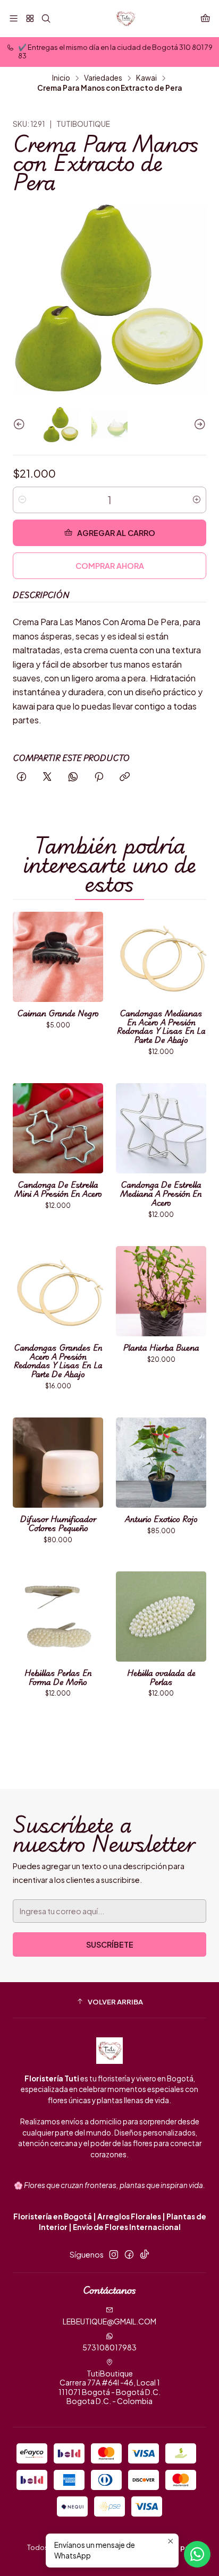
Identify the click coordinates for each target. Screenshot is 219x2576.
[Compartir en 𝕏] (47, 777)
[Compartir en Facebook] (22, 777)
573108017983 (109, 2347)
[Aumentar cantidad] (197, 500)
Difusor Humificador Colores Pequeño (58, 1524)
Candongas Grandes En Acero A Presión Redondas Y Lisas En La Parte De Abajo (58, 1361)
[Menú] (14, 18)
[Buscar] (46, 18)
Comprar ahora (110, 566)
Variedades (103, 78)
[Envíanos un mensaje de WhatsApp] (197, 2554)
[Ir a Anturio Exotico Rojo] (161, 1463)
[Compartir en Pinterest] (99, 777)
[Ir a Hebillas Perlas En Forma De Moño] (58, 1617)
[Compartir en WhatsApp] (73, 777)
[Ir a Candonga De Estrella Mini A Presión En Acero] (58, 1128)
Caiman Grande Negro (58, 1013)
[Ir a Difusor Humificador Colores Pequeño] (58, 1463)
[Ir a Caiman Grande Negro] (58, 957)
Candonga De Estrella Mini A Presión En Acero (58, 1189)
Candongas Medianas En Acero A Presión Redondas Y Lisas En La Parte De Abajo (161, 1027)
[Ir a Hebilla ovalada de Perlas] (161, 1617)
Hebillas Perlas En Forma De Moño (58, 1678)
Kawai (146, 78)
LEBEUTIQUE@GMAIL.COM (109, 2321)
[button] (109, 2001)
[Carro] (205, 18)
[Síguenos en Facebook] (129, 2254)
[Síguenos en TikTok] (145, 2254)
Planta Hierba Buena (161, 1348)
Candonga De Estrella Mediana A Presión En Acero (161, 1194)
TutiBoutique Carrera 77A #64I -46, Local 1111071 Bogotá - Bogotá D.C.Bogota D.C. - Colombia (109, 2387)
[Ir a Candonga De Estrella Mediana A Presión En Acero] (161, 1128)
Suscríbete (110, 1944)
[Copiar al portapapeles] (125, 777)
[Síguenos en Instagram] (114, 2254)
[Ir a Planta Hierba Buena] (161, 1291)
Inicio (61, 78)
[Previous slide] (21, 424)
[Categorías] (30, 18)
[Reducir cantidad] (22, 500)
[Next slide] (198, 424)
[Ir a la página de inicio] (125, 19)
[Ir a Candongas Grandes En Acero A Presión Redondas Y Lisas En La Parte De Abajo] (58, 1291)
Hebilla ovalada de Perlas (161, 1678)
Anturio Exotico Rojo (161, 1519)
